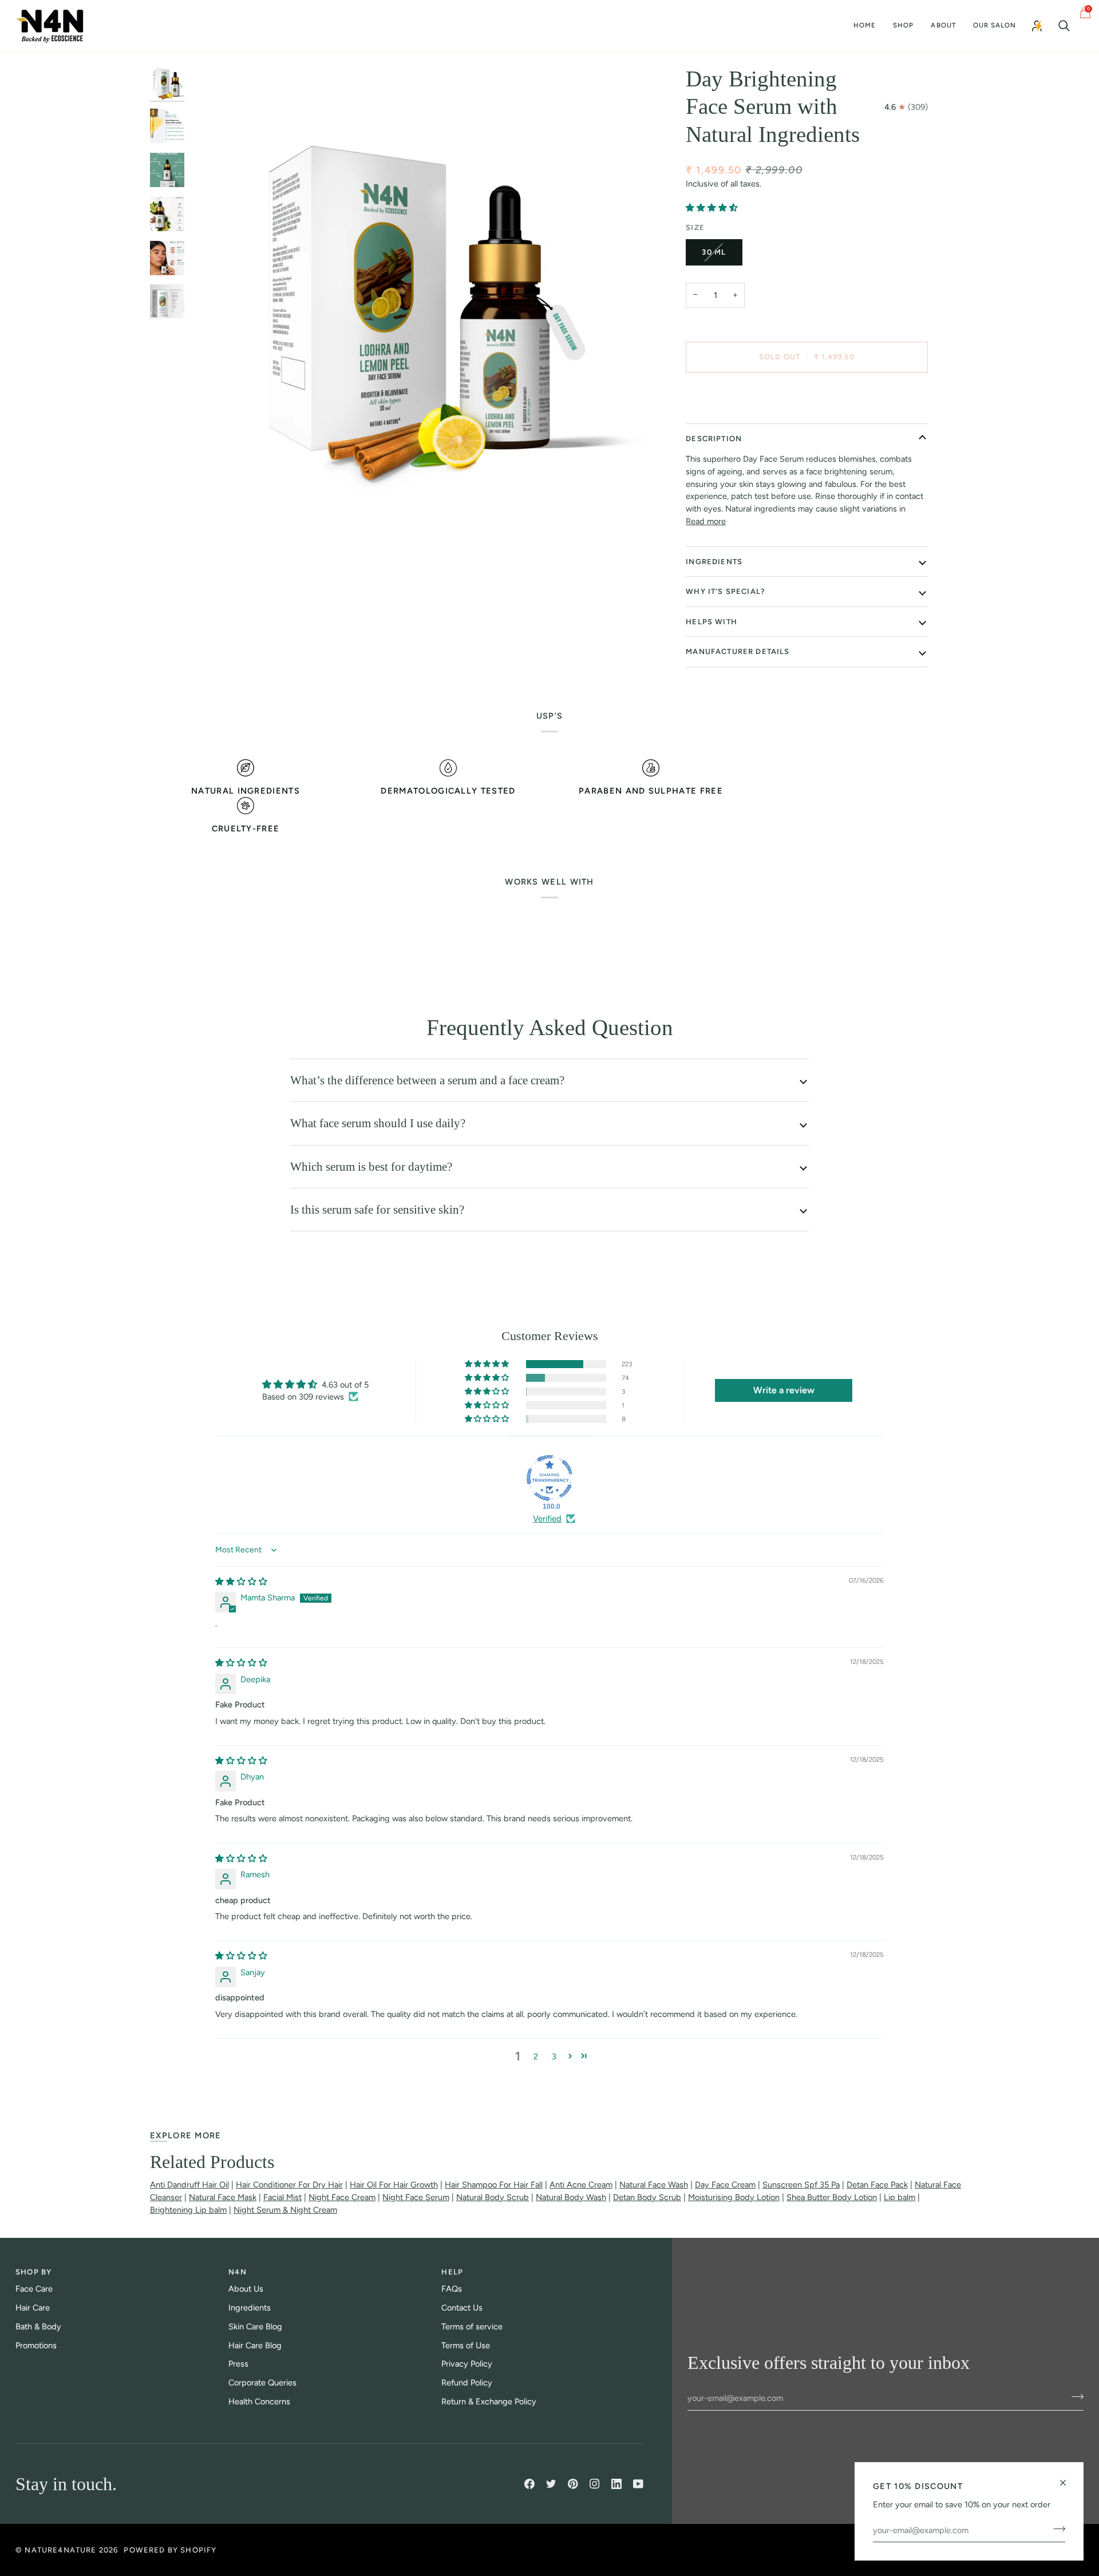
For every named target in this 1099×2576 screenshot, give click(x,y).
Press (238, 2364)
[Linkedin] (616, 2484)
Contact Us (462, 2308)
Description (714, 439)
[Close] (1068, 2478)
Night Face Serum (416, 2197)
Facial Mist (282, 2197)
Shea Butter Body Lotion (832, 2197)
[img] (241, 1582)
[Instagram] (595, 2484)
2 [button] (536, 2056)
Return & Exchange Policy (489, 2401)
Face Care (34, 2289)
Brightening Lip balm (188, 2210)
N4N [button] (238, 2272)
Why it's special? (726, 591)
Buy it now (807, 396)
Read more (706, 521)
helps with (711, 622)
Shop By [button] (33, 2272)
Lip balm (900, 2197)
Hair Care (33, 2308)
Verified (547, 1519)
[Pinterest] (573, 2484)
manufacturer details (738, 651)
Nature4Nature (60, 2550)
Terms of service (472, 2327)
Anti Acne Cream (581, 2185)
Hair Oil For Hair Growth (394, 2185)
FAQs (452, 2289)
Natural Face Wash (654, 2185)
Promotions (36, 2345)
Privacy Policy (467, 2364)
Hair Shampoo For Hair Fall (494, 2185)
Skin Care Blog (255, 2327)
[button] (903, 26)
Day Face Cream (725, 2185)
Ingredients (714, 562)
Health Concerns (259, 2401)
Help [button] (452, 2272)
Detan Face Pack (877, 2185)
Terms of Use (466, 2345)
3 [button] (554, 2056)
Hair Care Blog (255, 2345)
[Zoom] (212, 503)
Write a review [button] (784, 1390)
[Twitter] (551, 2484)
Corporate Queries (262, 2383)
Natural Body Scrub (493, 2197)
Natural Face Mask (223, 2197)
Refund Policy (467, 2383)
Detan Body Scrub (647, 2197)
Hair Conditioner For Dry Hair (289, 2185)
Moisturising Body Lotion (734, 2197)
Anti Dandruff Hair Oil (189, 2185)
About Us (246, 2289)
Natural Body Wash (571, 2197)
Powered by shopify (170, 2550)
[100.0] (549, 1478)
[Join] (1056, 2529)
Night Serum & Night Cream (285, 2210)
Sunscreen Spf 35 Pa (801, 2185)
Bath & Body (38, 2327)
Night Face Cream (342, 2197)
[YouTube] (638, 2484)
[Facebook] (529, 2484)
